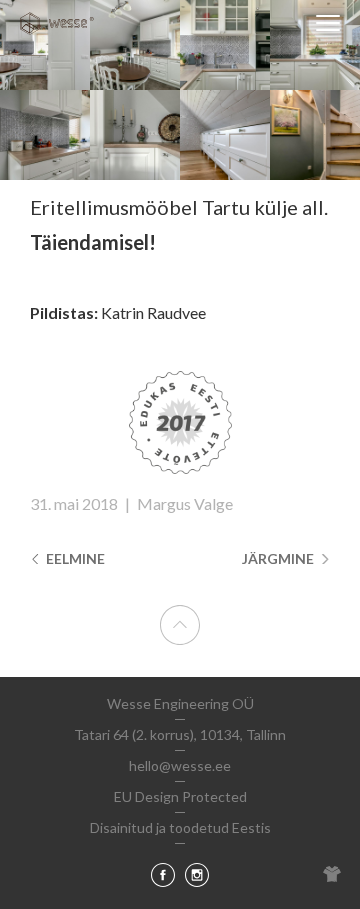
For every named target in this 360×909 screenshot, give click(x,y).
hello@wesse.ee (180, 765)
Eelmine (74, 558)
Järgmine (279, 558)
